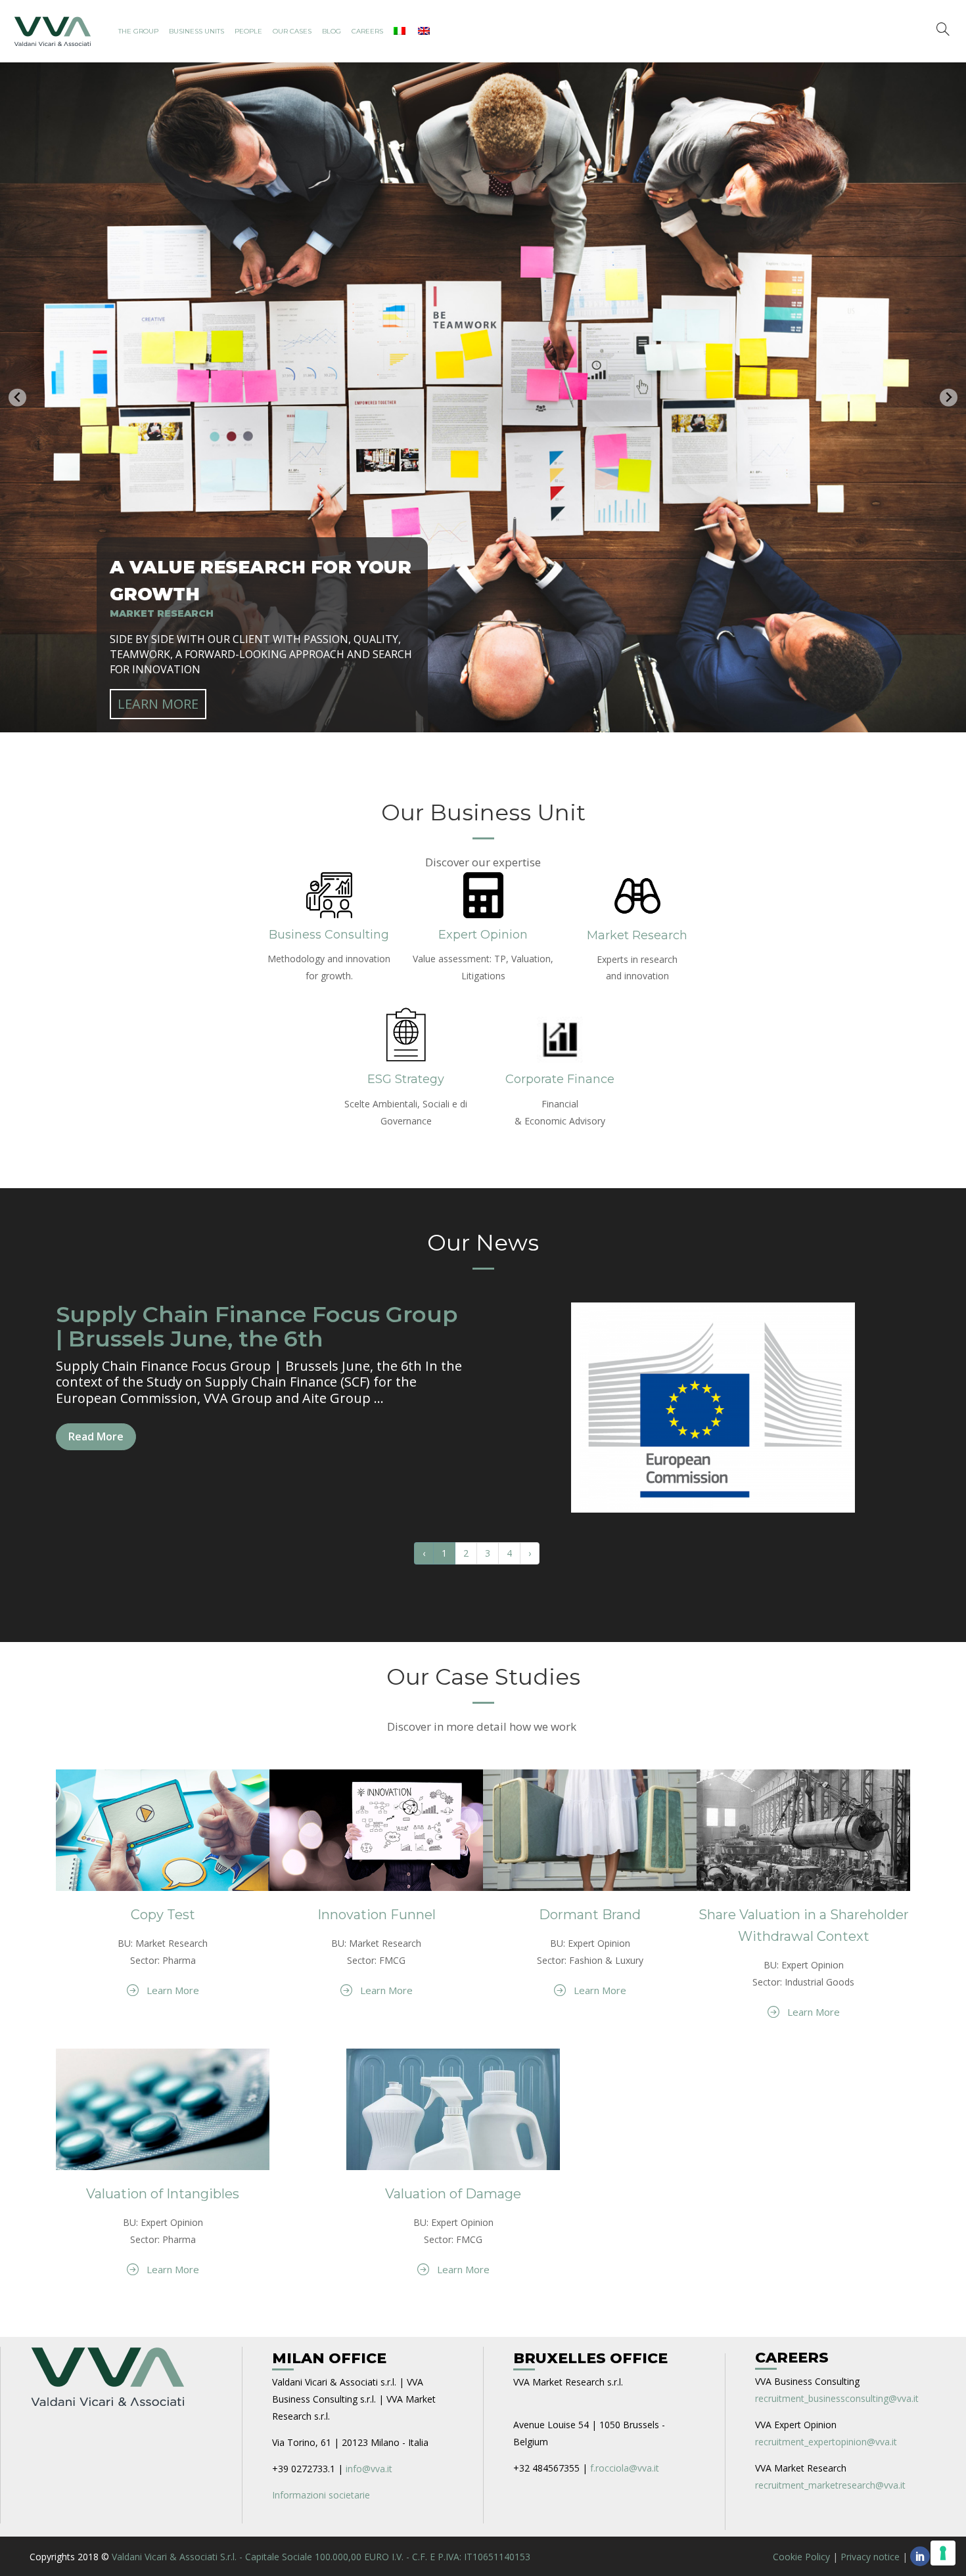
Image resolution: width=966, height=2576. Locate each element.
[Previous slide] (17, 398)
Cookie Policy (801, 2557)
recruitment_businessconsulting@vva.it (837, 2398)
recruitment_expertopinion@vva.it (826, 2442)
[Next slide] (949, 398)
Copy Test (163, 1915)
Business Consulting (329, 935)
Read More (96, 1436)
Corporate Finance (560, 1079)
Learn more (158, 704)
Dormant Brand (590, 1915)
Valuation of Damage (453, 2194)
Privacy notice (870, 2557)
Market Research (637, 935)
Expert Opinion (483, 935)
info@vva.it (369, 2469)
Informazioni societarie (321, 2495)
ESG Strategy (406, 1079)
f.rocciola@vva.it (625, 2468)
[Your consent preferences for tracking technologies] (943, 2553)
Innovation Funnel (377, 1915)
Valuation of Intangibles (163, 2194)
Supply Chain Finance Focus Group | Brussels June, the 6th (257, 1326)
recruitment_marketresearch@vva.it (830, 2485)
